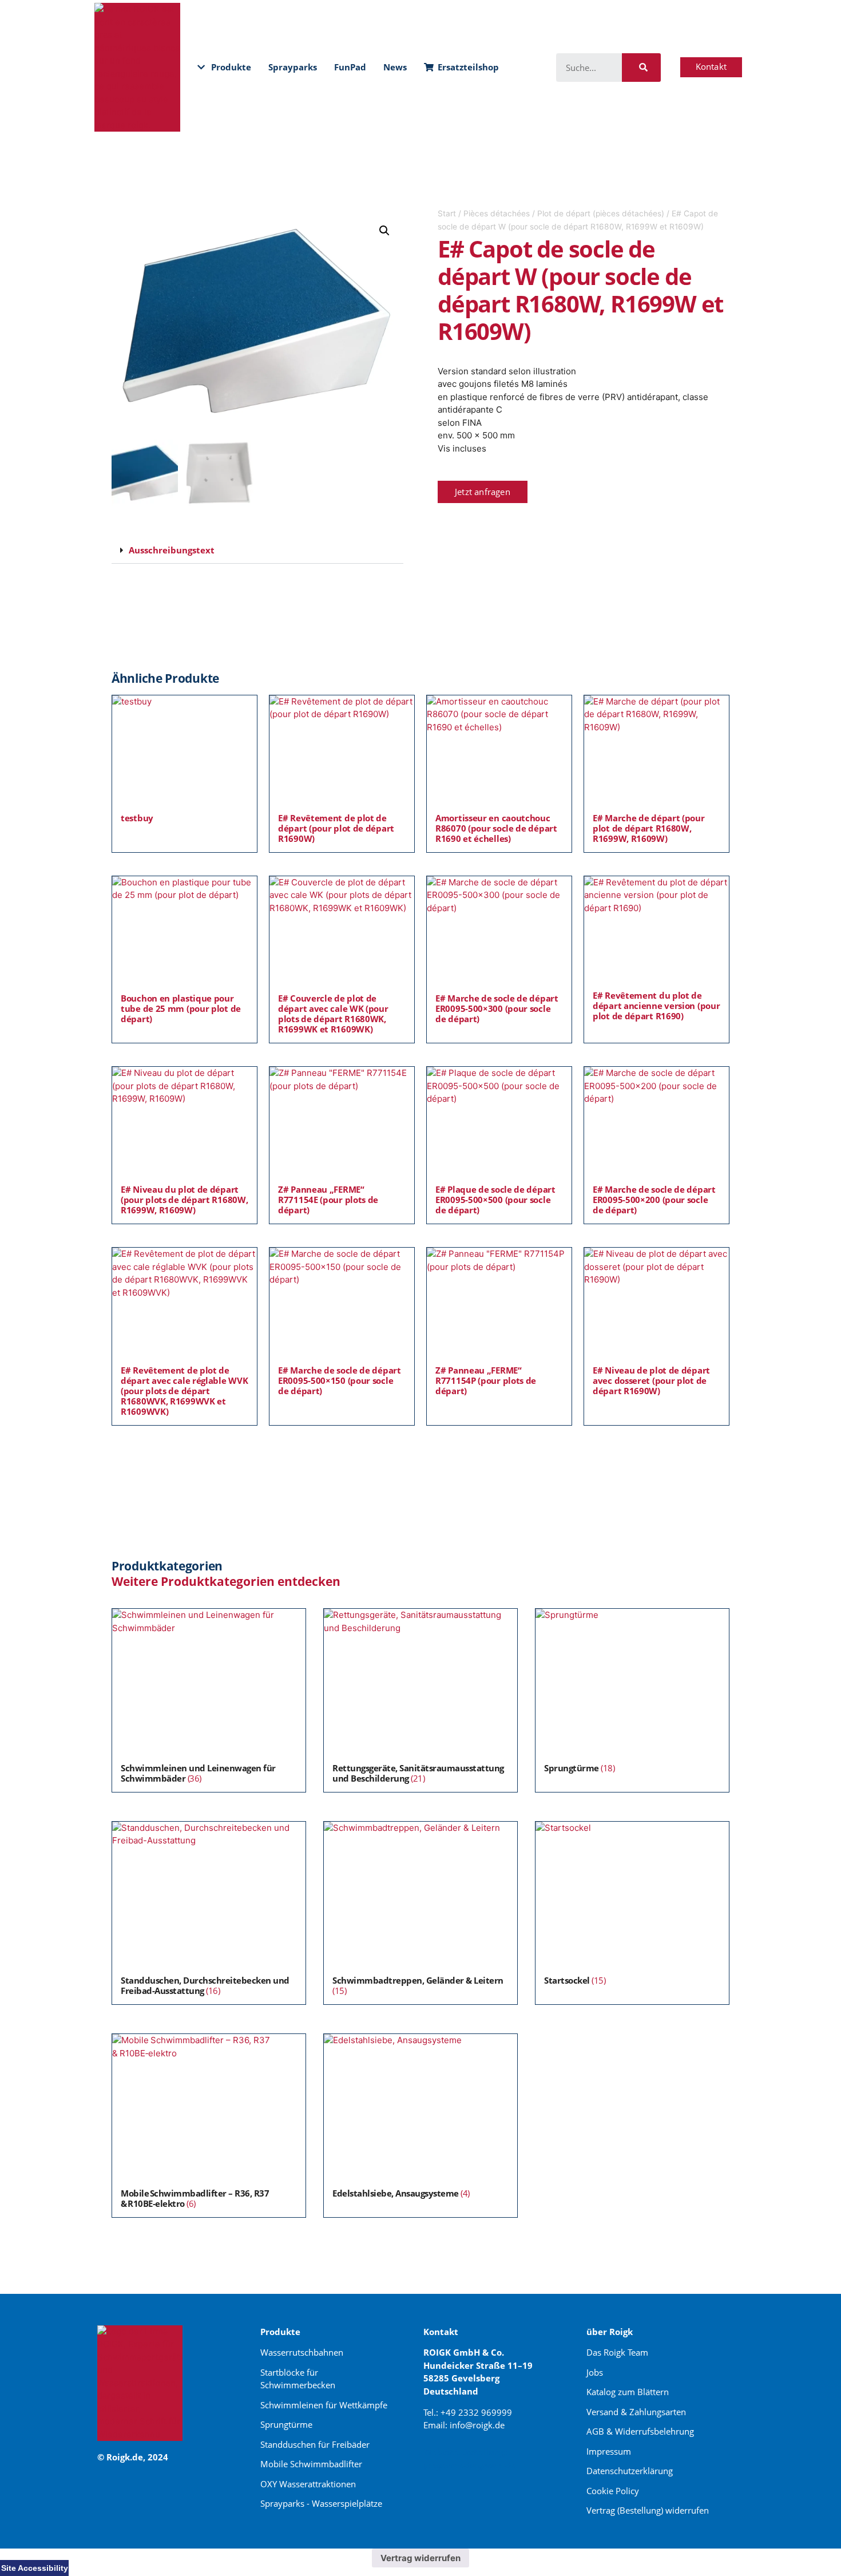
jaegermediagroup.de (470, 2465)
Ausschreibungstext (172, 550)
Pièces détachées (497, 213)
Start (447, 213)
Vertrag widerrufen (420, 2558)
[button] (384, 231)
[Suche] (641, 68)
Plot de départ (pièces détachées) (601, 213)
